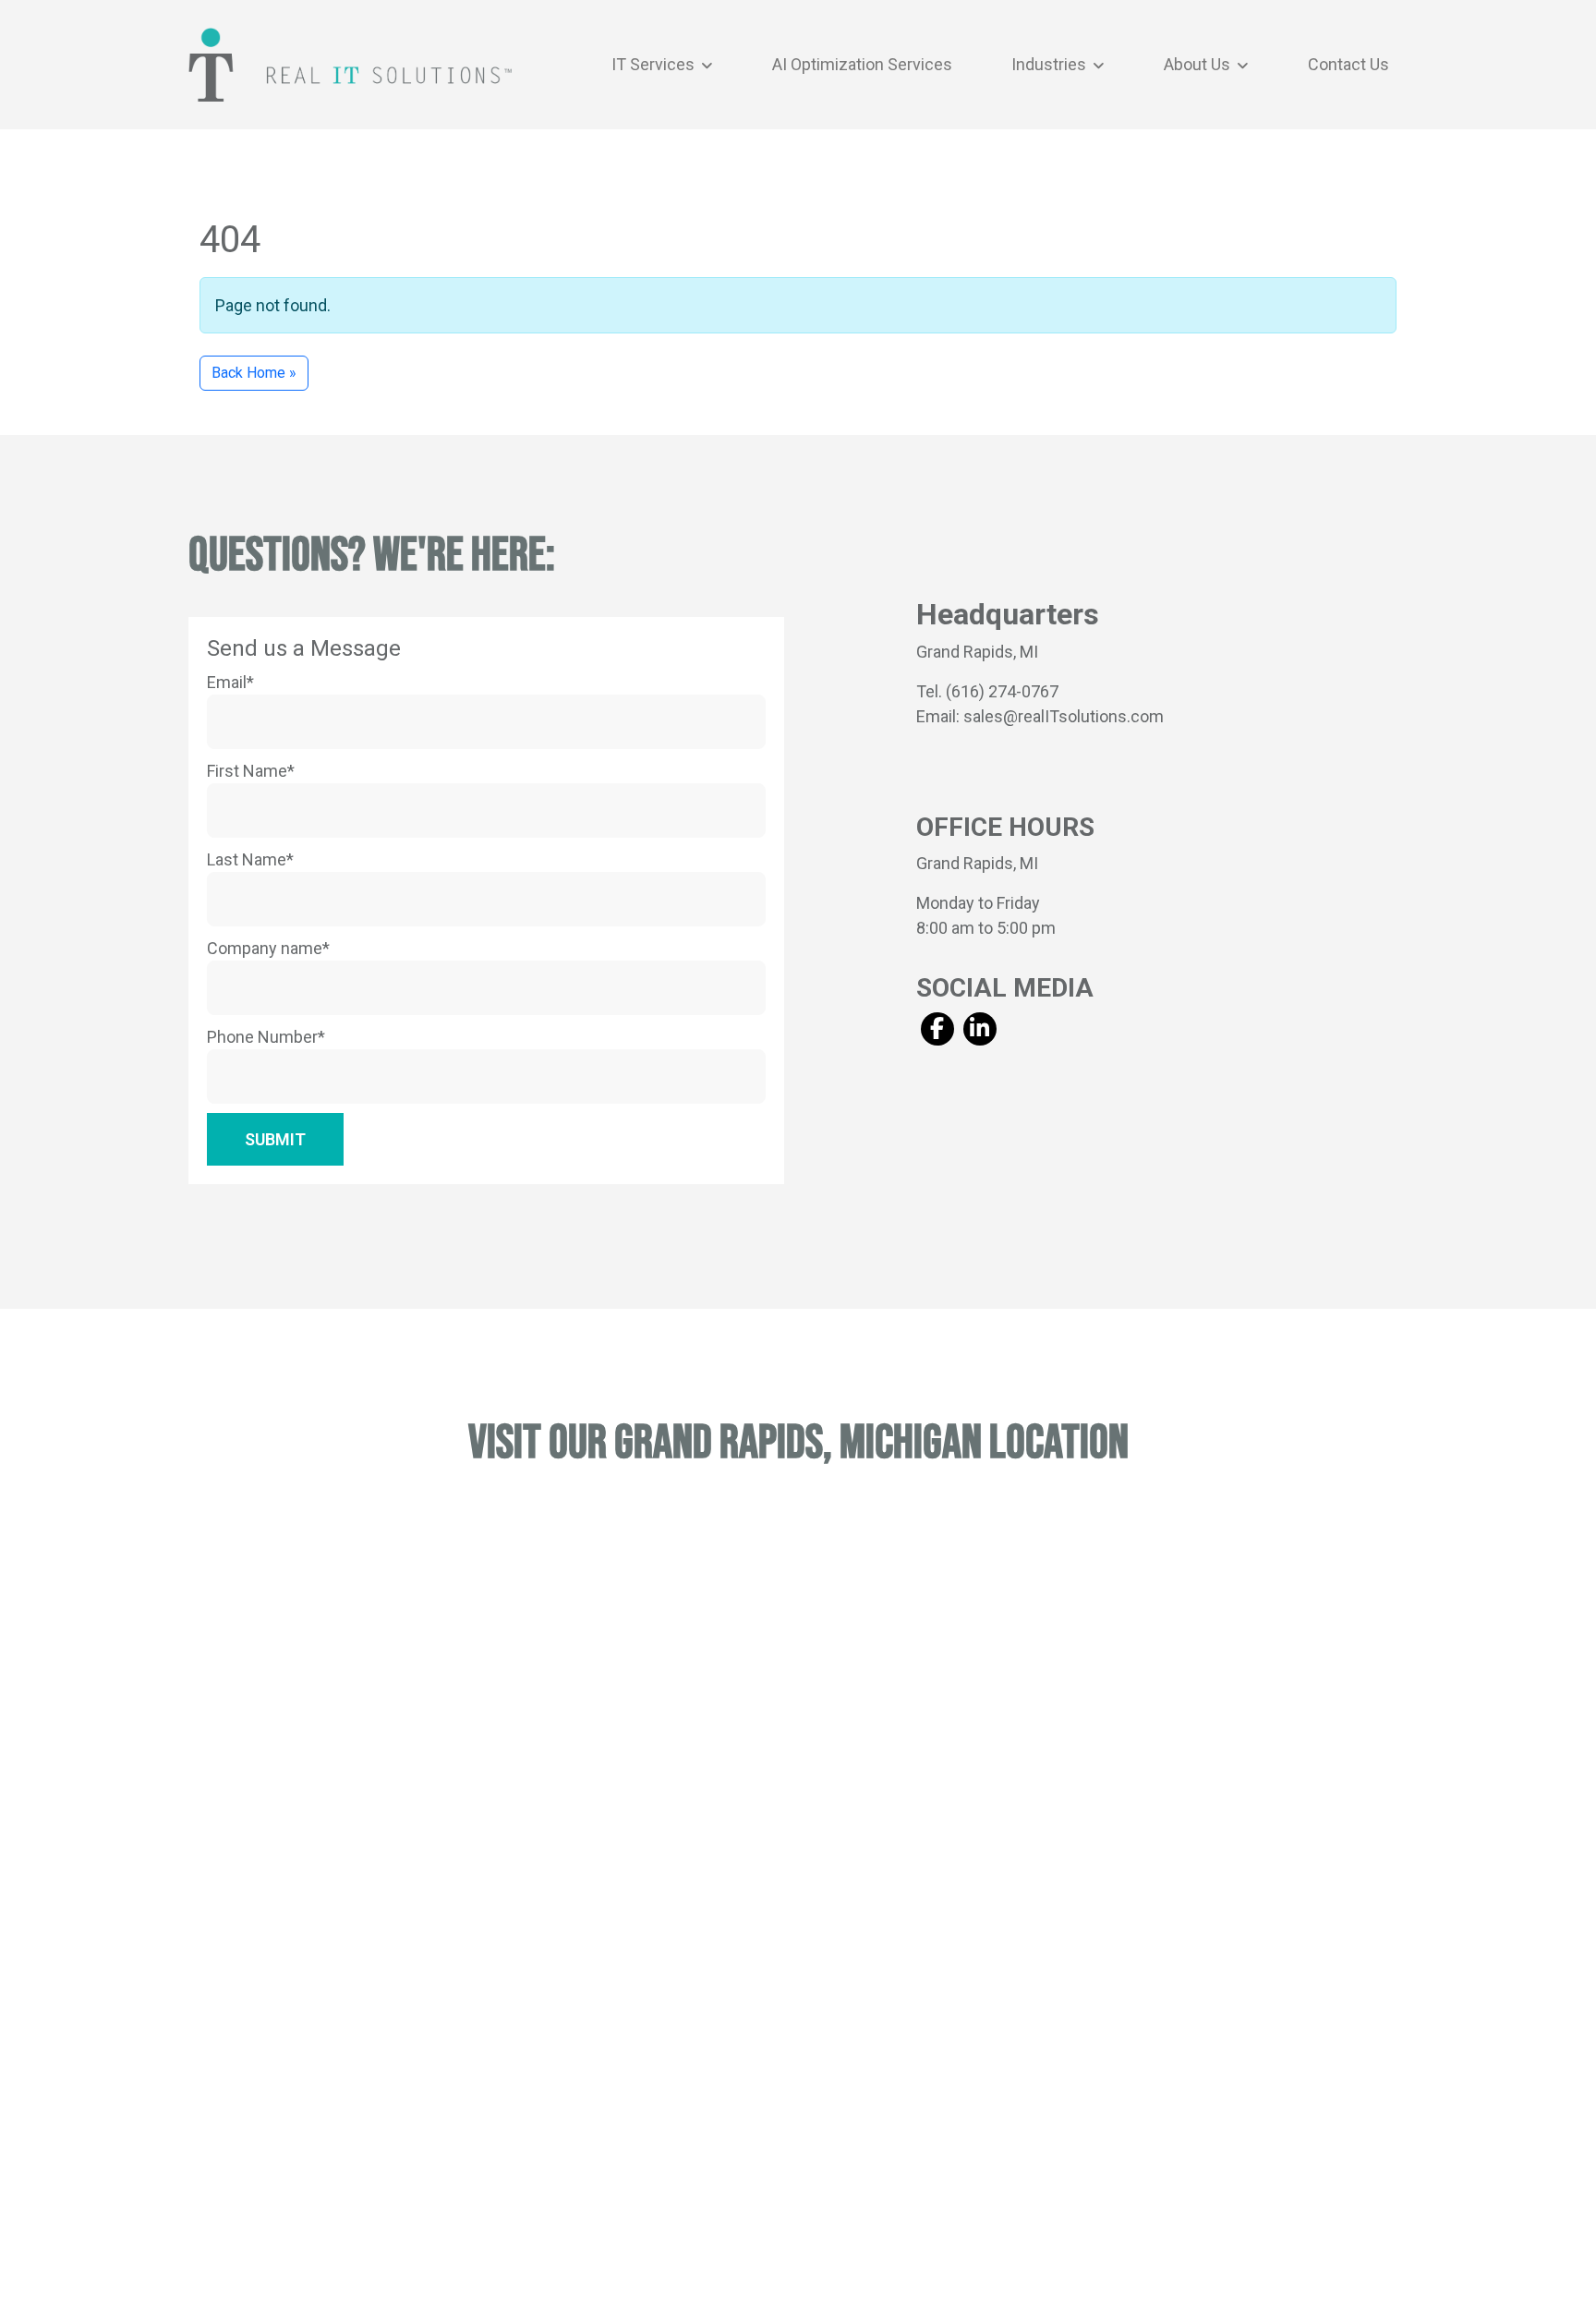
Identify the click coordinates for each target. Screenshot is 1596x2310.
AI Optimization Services (862, 64)
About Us (1199, 64)
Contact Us (1348, 64)
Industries (1051, 64)
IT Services (655, 64)
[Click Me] (937, 1029)
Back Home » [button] (254, 373)
